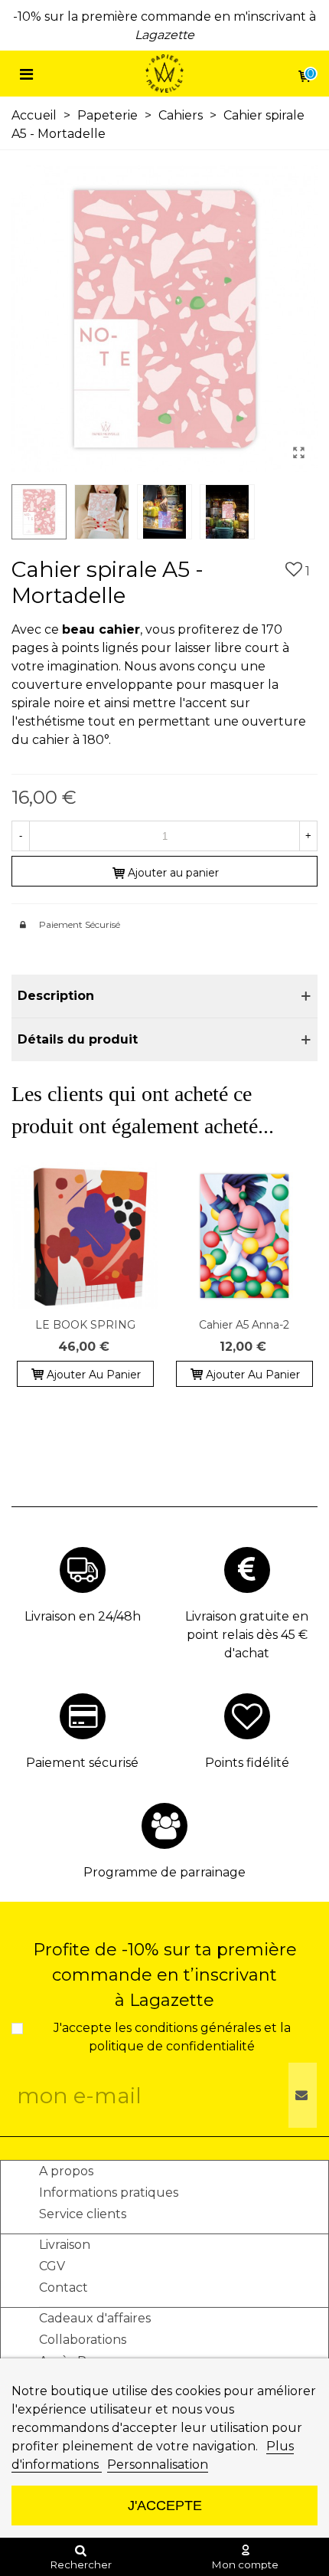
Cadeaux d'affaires (95, 2318)
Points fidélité (247, 1763)
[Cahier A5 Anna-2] (244, 1236)
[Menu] (26, 74)
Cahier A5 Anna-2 (244, 1325)
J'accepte (165, 2505)
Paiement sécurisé (82, 1763)
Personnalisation (158, 2465)
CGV (52, 2266)
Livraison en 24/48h (83, 1616)
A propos (66, 2171)
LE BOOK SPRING (85, 1325)
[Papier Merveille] (164, 74)
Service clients (83, 2214)
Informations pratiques (109, 2193)
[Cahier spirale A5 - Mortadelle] (298, 453)
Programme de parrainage (164, 1872)
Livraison (65, 2245)
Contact (64, 2288)
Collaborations (83, 2340)
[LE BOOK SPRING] (85, 1236)
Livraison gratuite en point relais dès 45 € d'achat (247, 1635)
